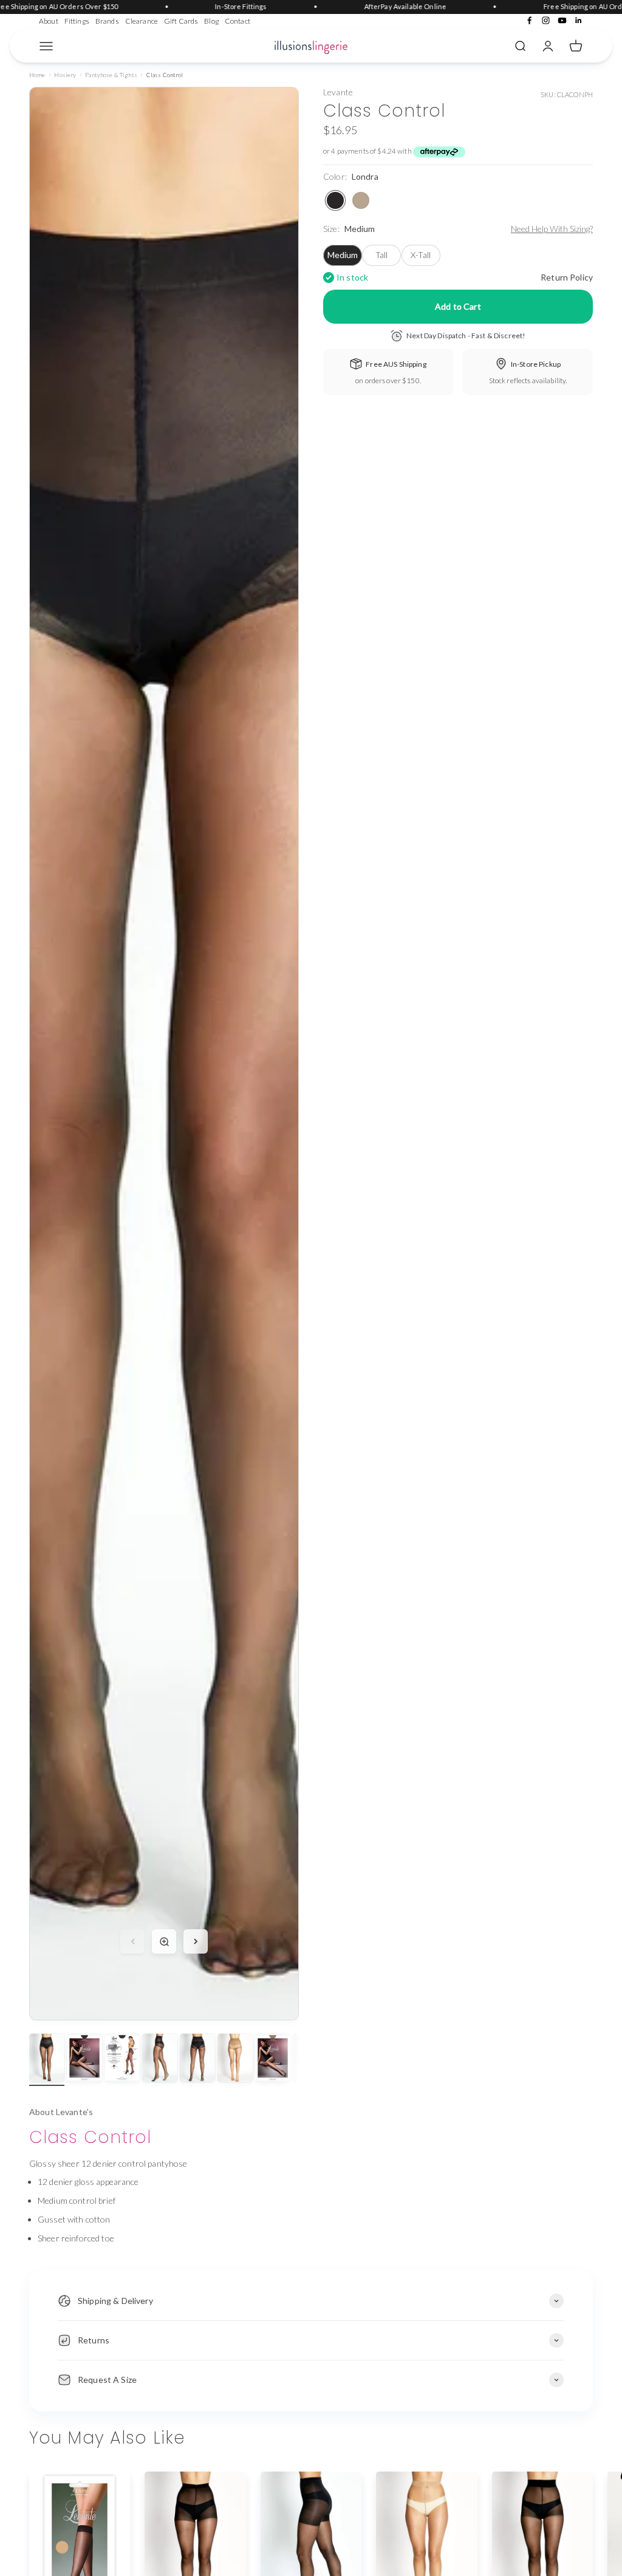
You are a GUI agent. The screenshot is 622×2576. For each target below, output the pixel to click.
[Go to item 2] (84, 2060)
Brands (107, 21)
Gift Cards (181, 21)
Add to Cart (458, 306)
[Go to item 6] (235, 2060)
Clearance (142, 21)
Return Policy (567, 277)
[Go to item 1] (47, 2060)
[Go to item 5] (197, 2060)
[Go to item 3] (122, 2060)
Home (37, 75)
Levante (338, 92)
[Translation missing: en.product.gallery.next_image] (196, 1941)
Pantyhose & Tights (111, 75)
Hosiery (65, 75)
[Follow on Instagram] (546, 20)
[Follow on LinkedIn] (579, 20)
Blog (211, 21)
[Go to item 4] (160, 2060)
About (49, 21)
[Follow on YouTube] (562, 20)
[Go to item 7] (273, 2060)
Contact (238, 21)
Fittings (77, 21)
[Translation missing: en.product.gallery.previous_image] (132, 1941)
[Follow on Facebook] (529, 20)
